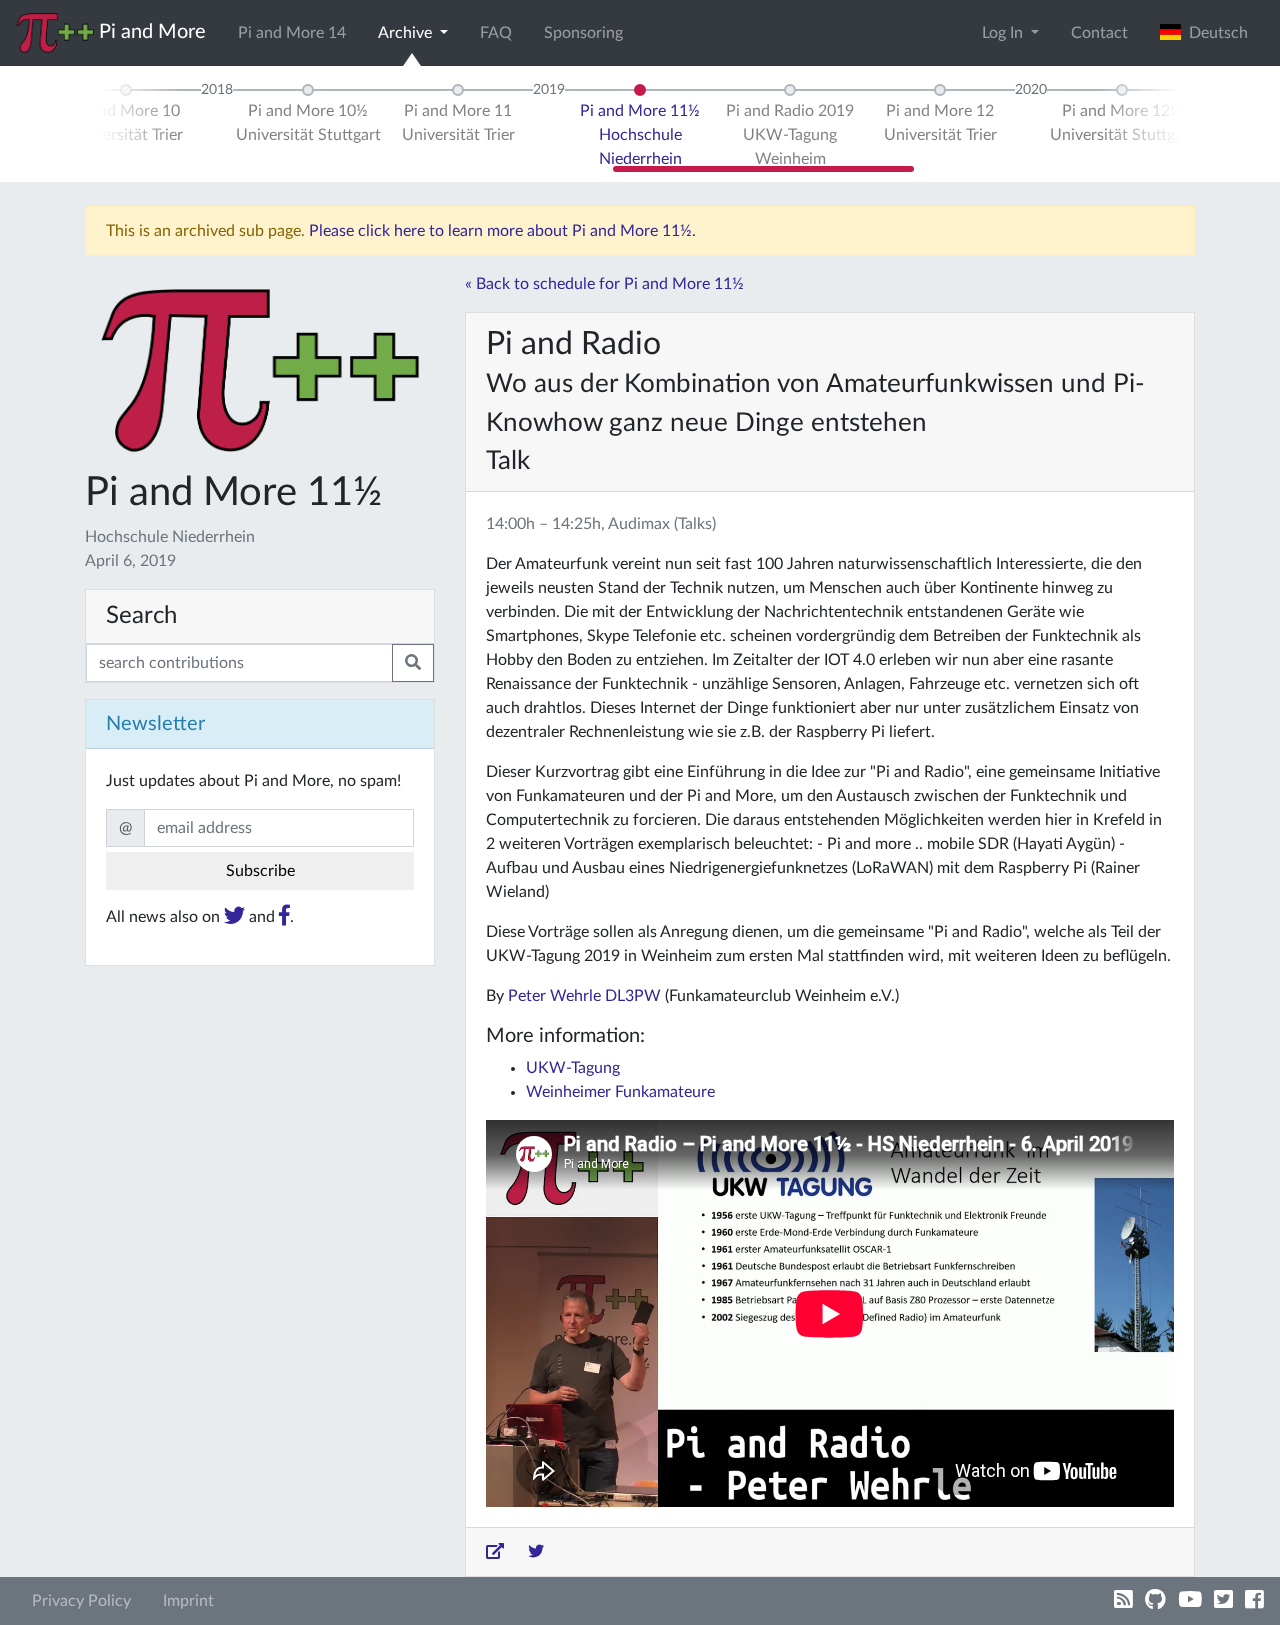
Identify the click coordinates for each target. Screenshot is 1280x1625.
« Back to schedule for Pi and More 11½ (604, 284)
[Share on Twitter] (536, 1552)
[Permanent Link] (495, 1552)
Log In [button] (1004, 33)
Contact (1099, 33)
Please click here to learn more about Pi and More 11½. (502, 231)
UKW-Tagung (573, 1068)
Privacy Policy (81, 1601)
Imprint (188, 1601)
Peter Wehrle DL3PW (584, 996)
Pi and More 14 (292, 33)
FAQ (496, 33)
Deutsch (1214, 33)
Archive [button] (407, 33)
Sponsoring (583, 33)
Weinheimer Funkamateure (620, 1092)
